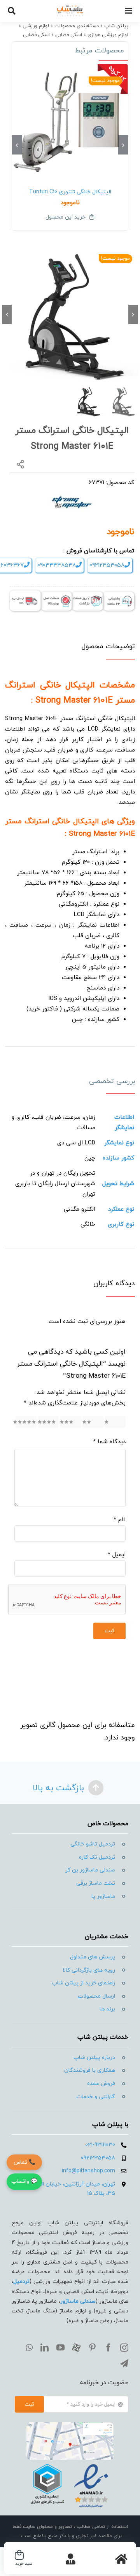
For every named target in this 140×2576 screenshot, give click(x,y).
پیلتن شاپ (116, 26)
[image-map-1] (70, 2425)
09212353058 (107, 565)
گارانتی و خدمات (96, 2097)
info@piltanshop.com (88, 2171)
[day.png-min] (87, 595)
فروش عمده (101, 2084)
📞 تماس (24, 2162)
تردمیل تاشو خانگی (93, 1844)
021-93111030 (100, 2145)
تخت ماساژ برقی (96, 1883)
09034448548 (57, 565)
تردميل (21, 2282)
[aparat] (76, 2348)
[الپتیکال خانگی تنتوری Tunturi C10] (70, 122)
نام (120, 1520)
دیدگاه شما (109, 1442)
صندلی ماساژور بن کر (90, 1870)
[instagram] (124, 2348)
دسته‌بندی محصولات (77, 26)
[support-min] (119, 595)
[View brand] (72, 496)
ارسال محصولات (96, 1996)
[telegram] (124, 2363)
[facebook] (108, 2348)
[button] (123, 145)
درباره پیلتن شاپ (94, 2058)
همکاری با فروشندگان (90, 2070)
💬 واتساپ (24, 2181)
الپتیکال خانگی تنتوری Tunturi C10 (70, 192)
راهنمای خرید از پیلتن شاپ (83, 1983)
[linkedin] (45, 2348)
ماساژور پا (103, 1896)
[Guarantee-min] (56, 595)
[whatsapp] (29, 2348)
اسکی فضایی (69, 35)
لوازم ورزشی (36, 26)
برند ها (107, 2009)
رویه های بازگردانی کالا (89, 1970)
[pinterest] (92, 2348)
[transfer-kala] (25, 593)
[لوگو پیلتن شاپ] (70, 8)
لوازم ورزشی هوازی (108, 35)
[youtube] (60, 2348)
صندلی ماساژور (78, 2301)
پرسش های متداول (93, 1957)
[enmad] (70, 2463)
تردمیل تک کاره (97, 1857)
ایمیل (117, 1555)
